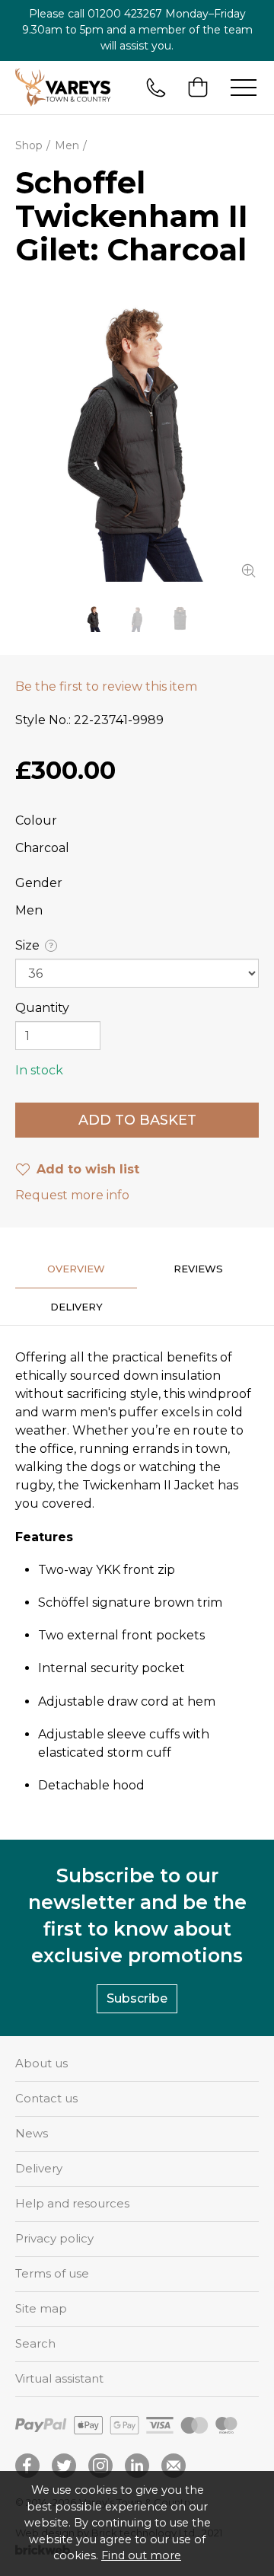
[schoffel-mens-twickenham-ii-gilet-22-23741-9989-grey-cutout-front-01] (180, 619)
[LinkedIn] (137, 2466)
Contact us (46, 2098)
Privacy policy (54, 2238)
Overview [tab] (76, 1269)
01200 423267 (125, 14)
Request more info (72, 1195)
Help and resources (72, 2203)
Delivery (39, 2168)
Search (35, 2343)
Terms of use (52, 2273)
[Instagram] (100, 2466)
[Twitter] (64, 2466)
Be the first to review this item (106, 686)
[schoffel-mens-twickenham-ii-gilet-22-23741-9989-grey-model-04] (137, 436)
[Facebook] (27, 2466)
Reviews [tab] (198, 1269)
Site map (41, 2308)
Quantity (42, 1008)
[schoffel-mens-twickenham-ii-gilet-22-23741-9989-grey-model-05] (137, 619)
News (32, 2133)
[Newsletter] (174, 2466)
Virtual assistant (59, 2378)
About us (41, 2063)
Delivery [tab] (76, 1307)
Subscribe (137, 1998)
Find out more (141, 2555)
